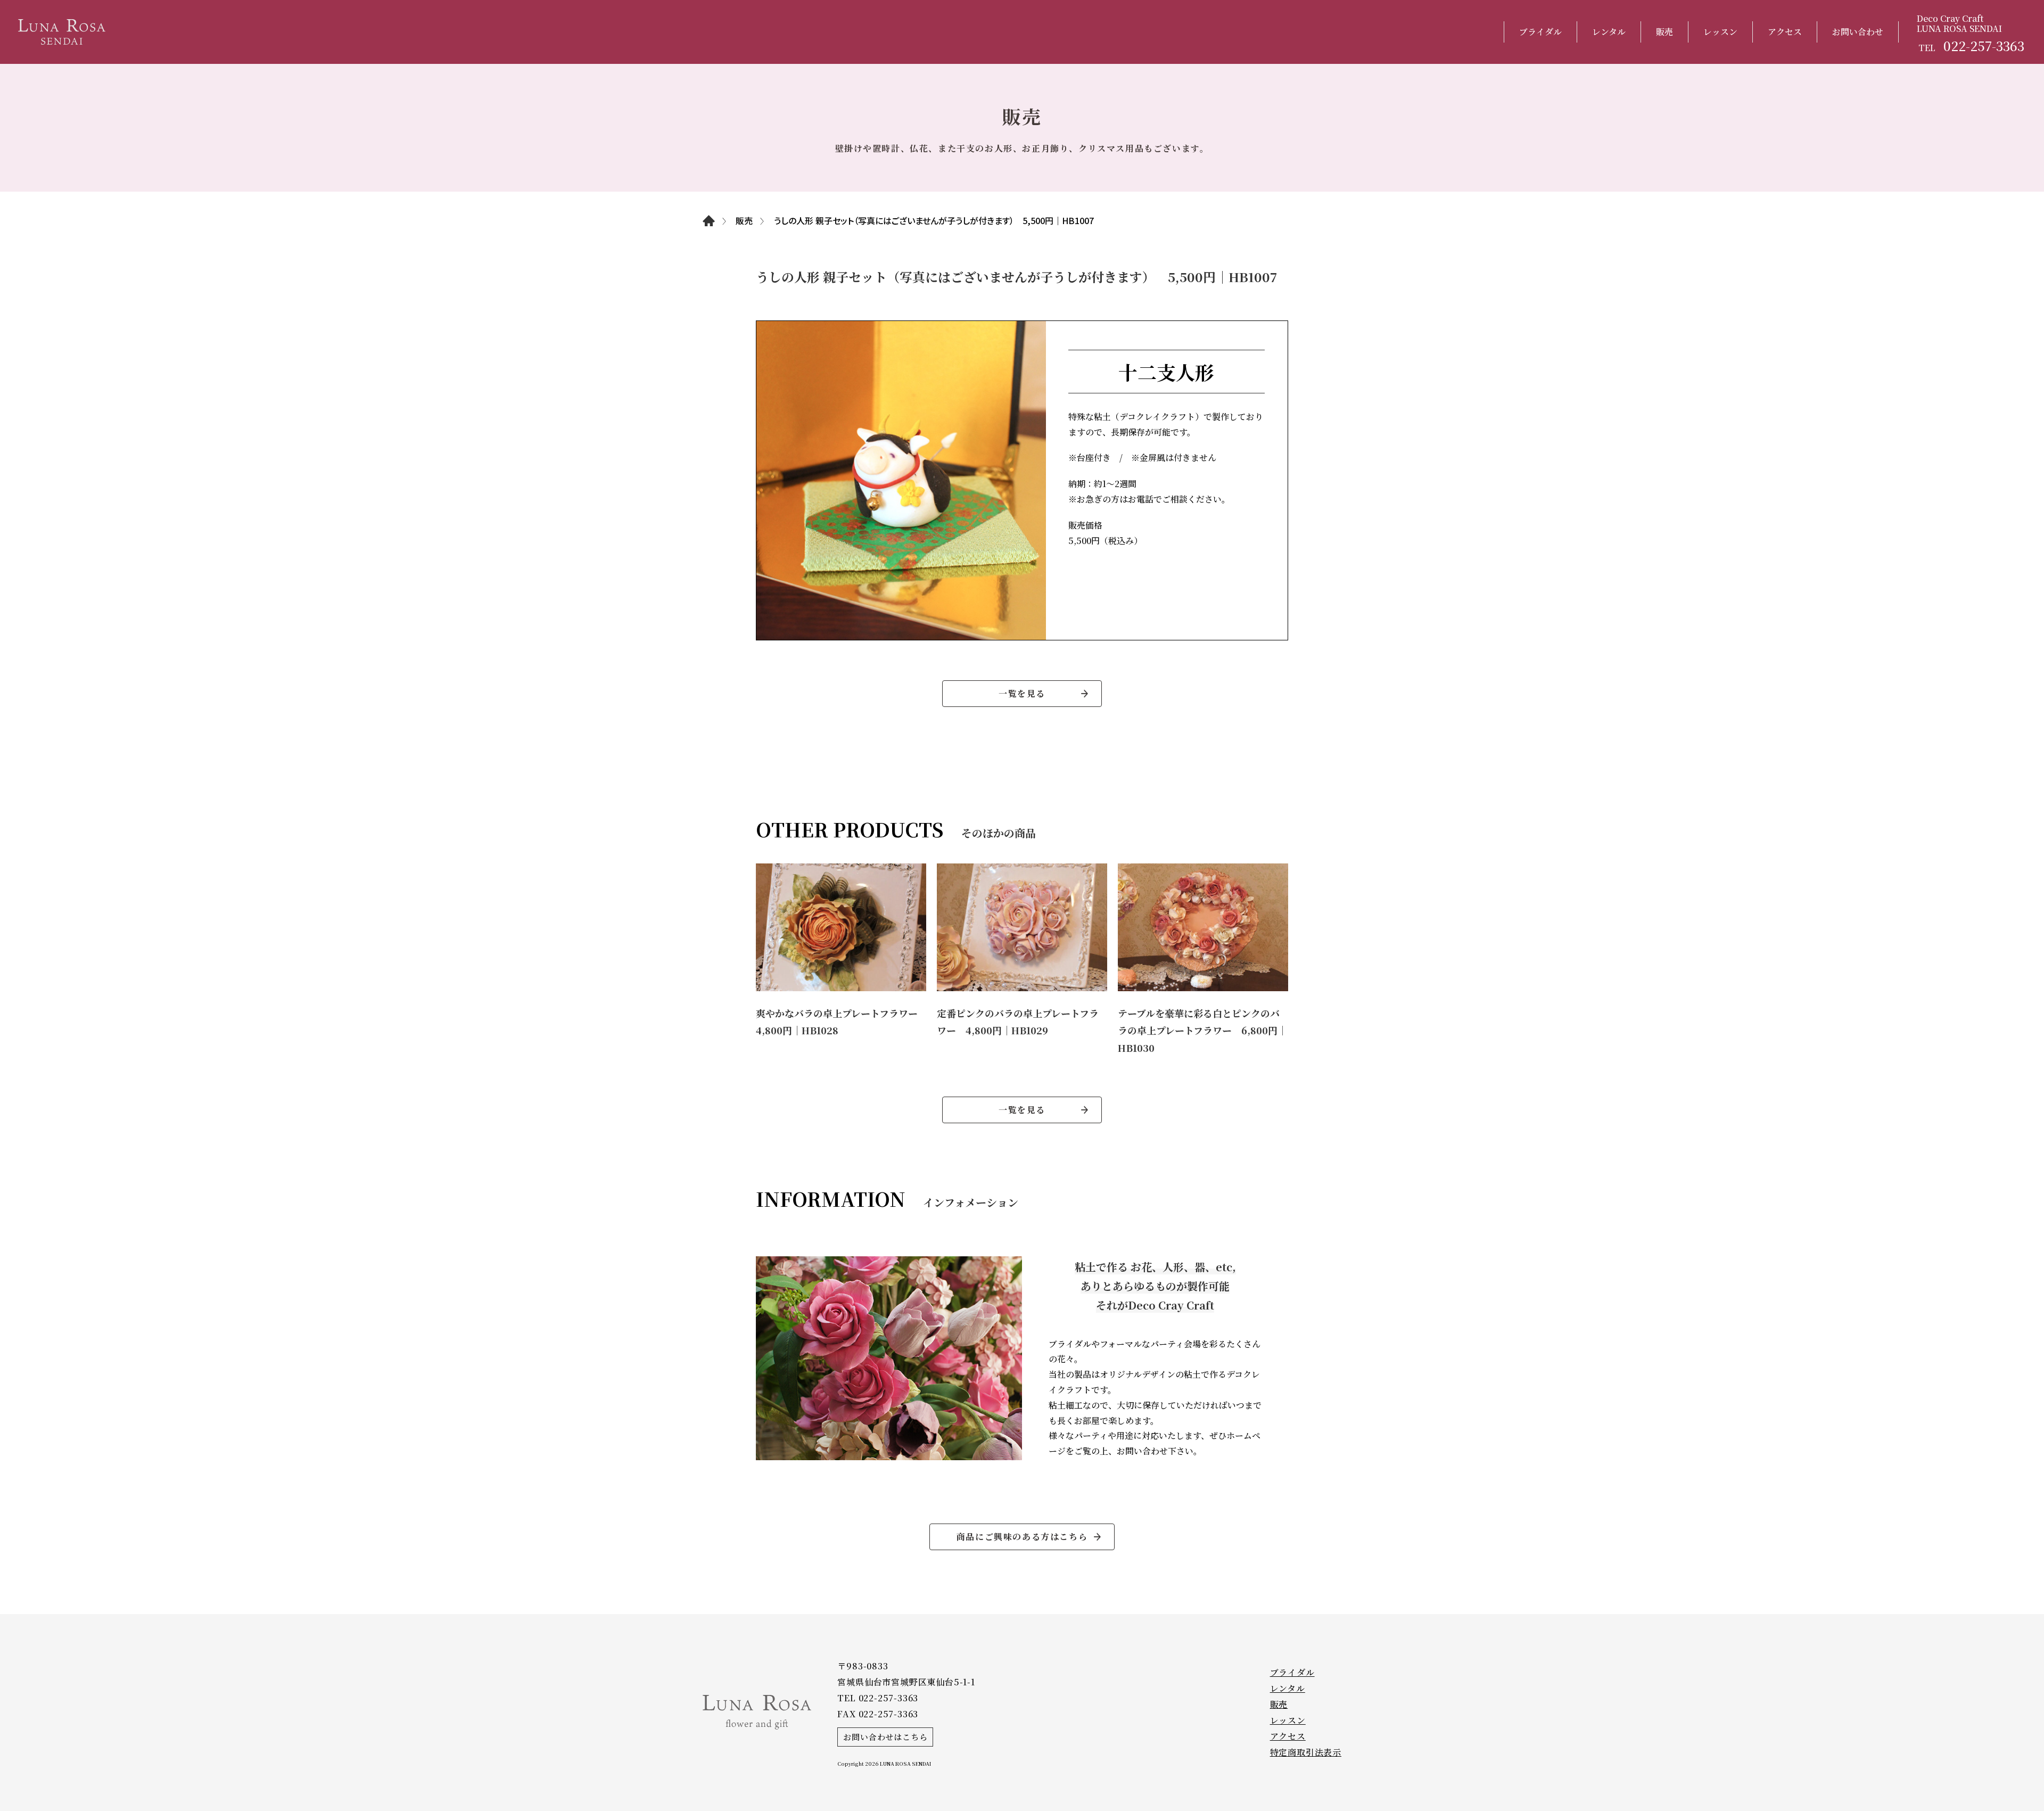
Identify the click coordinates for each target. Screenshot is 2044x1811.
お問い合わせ (1858, 32)
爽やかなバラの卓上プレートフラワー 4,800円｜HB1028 (841, 1022)
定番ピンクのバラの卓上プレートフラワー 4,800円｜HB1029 (1018, 1022)
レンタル (1609, 32)
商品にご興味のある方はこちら (1022, 1537)
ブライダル (1540, 32)
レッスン (1720, 32)
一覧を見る (1022, 693)
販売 (1664, 32)
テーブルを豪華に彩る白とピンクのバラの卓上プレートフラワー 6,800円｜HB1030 (1202, 1030)
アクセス (1785, 32)
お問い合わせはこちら (885, 1737)
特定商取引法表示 (1306, 1752)
